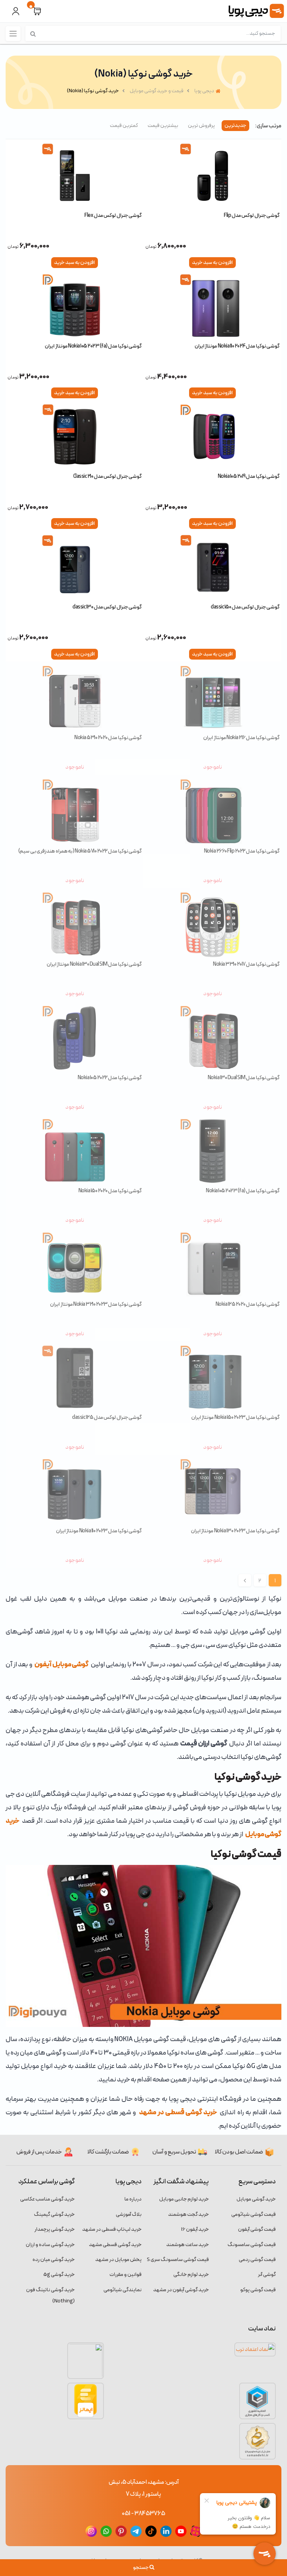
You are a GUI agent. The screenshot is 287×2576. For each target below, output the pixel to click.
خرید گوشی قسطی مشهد (115, 2245)
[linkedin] (166, 2531)
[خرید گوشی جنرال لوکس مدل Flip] (212, 176)
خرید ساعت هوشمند (188, 2245)
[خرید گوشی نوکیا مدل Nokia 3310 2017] (212, 925)
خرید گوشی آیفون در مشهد (181, 2290)
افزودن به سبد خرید (212, 263)
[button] (37, 11)
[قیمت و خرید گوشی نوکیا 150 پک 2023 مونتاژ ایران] (212, 1378)
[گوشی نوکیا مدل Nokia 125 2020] (212, 1265)
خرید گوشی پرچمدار (55, 2229)
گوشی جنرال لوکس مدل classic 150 (245, 607)
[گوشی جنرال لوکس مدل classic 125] (75, 1378)
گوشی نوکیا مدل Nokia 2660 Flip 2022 (242, 851)
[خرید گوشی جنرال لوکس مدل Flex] (75, 176)
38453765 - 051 (143, 2514)
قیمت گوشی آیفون (257, 2229)
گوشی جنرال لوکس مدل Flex (113, 216)
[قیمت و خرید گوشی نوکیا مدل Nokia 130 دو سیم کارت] (75, 925)
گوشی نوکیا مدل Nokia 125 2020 (248, 1304)
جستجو (141, 2568)
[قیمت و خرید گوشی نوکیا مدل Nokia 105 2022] (75, 1038)
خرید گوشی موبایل (256, 2199)
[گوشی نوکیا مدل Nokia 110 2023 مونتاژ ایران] (75, 1491)
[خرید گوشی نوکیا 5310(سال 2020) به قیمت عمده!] (75, 698)
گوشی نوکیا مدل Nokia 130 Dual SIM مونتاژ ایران (94, 964)
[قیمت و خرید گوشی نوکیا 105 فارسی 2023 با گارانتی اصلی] (212, 1151)
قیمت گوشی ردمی (257, 2260)
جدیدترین (235, 126)
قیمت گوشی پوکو (258, 2290)
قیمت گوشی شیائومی (254, 2214)
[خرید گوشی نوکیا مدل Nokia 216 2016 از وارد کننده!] (212, 698)
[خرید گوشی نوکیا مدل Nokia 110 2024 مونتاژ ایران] (212, 306)
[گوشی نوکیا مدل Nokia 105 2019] (212, 437)
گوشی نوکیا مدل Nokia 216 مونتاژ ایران (241, 738)
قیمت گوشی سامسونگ (252, 2245)
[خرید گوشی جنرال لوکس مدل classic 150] (212, 567)
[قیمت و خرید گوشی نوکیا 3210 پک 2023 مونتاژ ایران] (75, 1265)
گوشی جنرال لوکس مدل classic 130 (107, 607)
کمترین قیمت (124, 126)
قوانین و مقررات (126, 2275)
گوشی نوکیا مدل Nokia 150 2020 (110, 1191)
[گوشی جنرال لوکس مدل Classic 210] (75, 437)
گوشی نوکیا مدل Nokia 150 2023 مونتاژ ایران (235, 1418)
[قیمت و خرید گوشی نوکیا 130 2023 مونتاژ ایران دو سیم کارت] (212, 1491)
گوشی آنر (267, 2275)
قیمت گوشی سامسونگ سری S (178, 2260)
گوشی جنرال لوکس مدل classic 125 (107, 1418)
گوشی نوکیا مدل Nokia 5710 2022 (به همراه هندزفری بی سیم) (80, 851)
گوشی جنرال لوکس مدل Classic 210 (107, 476)
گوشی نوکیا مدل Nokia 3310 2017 (246, 964)
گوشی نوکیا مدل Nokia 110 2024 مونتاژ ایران (237, 346)
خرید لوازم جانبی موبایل (184, 2199)
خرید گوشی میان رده (54, 2260)
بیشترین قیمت (163, 126)
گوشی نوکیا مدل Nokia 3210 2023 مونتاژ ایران (96, 1304)
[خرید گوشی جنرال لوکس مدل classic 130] (75, 567)
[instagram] (91, 2531)
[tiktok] (151, 2531)
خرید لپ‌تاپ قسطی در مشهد (112, 2229)
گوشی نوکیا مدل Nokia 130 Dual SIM (244, 1078)
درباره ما (133, 2199)
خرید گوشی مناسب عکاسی (47, 2199)
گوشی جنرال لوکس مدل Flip (252, 216)
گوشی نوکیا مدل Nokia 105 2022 (110, 1078)
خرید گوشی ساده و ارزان (50, 2245)
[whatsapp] (106, 2531)
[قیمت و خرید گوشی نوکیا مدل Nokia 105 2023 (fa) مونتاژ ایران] (75, 306)
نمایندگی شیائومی (123, 2290)
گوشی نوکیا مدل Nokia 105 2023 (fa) (243, 1191)
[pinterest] (121, 2531)
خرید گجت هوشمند (189, 2214)
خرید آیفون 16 (195, 2229)
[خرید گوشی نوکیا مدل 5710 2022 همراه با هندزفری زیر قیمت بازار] (75, 812)
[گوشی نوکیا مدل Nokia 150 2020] (75, 1151)
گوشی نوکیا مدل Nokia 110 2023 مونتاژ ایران (99, 1531)
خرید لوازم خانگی (191, 2275)
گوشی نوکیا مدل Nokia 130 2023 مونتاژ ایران (235, 1531)
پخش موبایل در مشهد (118, 2260)
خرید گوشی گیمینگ (54, 2214)
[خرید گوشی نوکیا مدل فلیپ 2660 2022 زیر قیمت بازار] (212, 812)
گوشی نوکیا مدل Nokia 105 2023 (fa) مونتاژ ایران (93, 346)
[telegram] (136, 2531)
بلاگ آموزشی (129, 2214)
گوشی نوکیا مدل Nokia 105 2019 (249, 476)
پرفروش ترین (201, 126)
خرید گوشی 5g (59, 2275)
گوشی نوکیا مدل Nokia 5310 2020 (108, 738)
